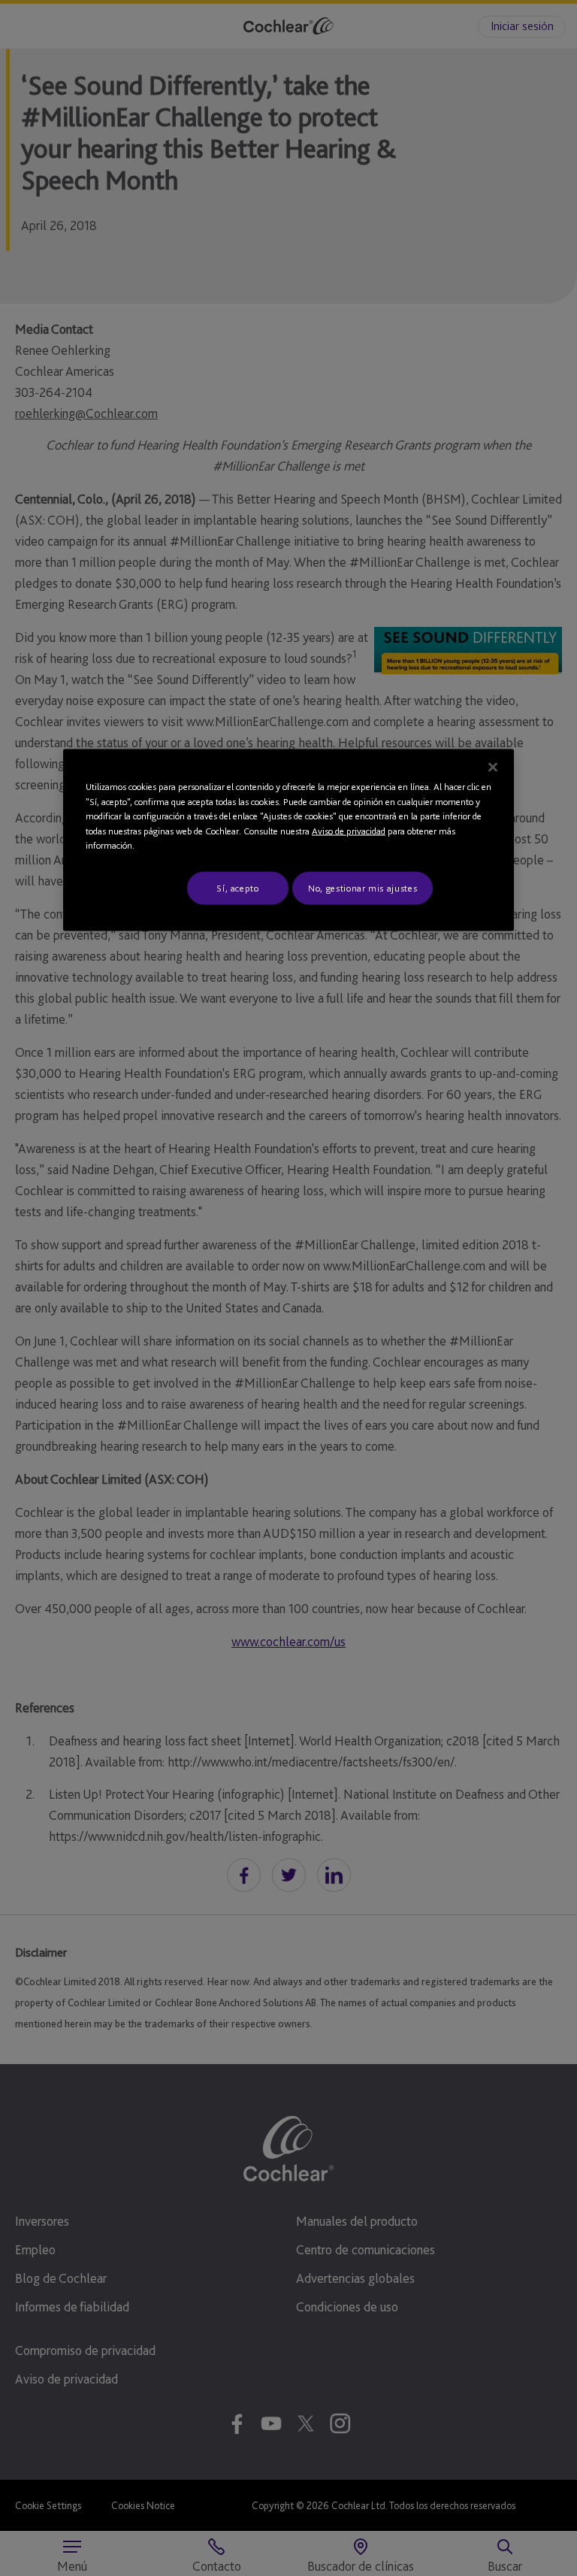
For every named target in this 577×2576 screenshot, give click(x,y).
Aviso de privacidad (349, 830)
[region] (288, 840)
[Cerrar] (493, 767)
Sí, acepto (238, 887)
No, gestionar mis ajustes (363, 887)
